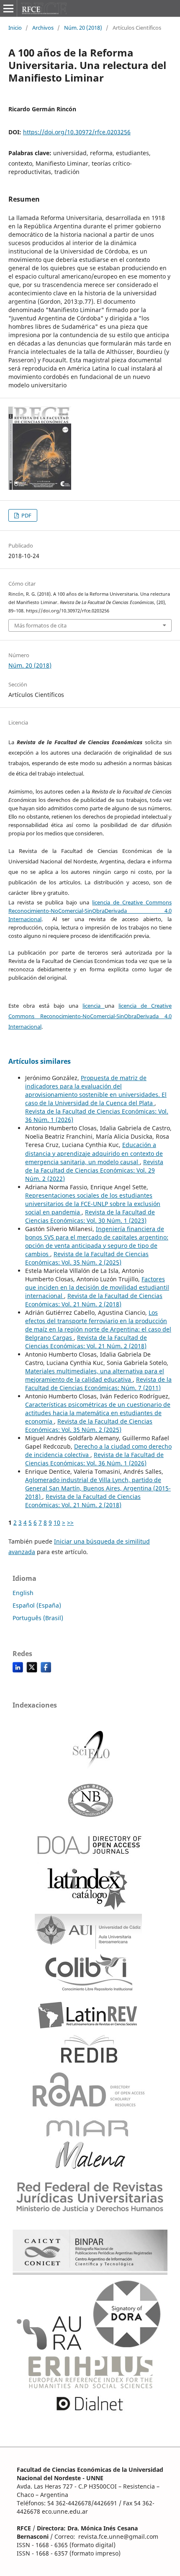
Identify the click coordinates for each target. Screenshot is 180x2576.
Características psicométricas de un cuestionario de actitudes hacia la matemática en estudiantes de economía (98, 1413)
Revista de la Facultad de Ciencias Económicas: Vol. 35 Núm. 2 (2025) (87, 1258)
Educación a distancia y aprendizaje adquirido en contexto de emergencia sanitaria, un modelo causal (94, 1153)
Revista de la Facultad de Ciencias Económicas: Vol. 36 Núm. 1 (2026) (94, 1459)
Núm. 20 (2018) (83, 28)
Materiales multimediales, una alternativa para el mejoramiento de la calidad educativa (95, 1375)
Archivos (43, 28)
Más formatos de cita (40, 625)
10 (57, 1522)
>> (70, 1522)
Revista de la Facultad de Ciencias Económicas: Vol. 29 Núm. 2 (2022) (94, 1170)
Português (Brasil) (38, 1618)
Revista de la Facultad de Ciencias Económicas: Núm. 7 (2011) (98, 1384)
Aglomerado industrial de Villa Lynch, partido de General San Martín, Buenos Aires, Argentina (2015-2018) (98, 1488)
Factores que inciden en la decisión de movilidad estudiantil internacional (97, 1287)
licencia (94, 1006)
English (23, 1593)
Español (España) (37, 1605)
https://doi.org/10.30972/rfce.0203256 (77, 132)
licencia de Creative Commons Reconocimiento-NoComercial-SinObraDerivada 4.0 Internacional (90, 911)
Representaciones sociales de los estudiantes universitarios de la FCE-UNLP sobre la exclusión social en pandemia (93, 1204)
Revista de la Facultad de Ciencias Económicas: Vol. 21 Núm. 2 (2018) (94, 1300)
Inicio (15, 28)
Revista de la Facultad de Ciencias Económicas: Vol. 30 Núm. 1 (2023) (90, 1216)
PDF (26, 515)
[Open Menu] (8, 8)
